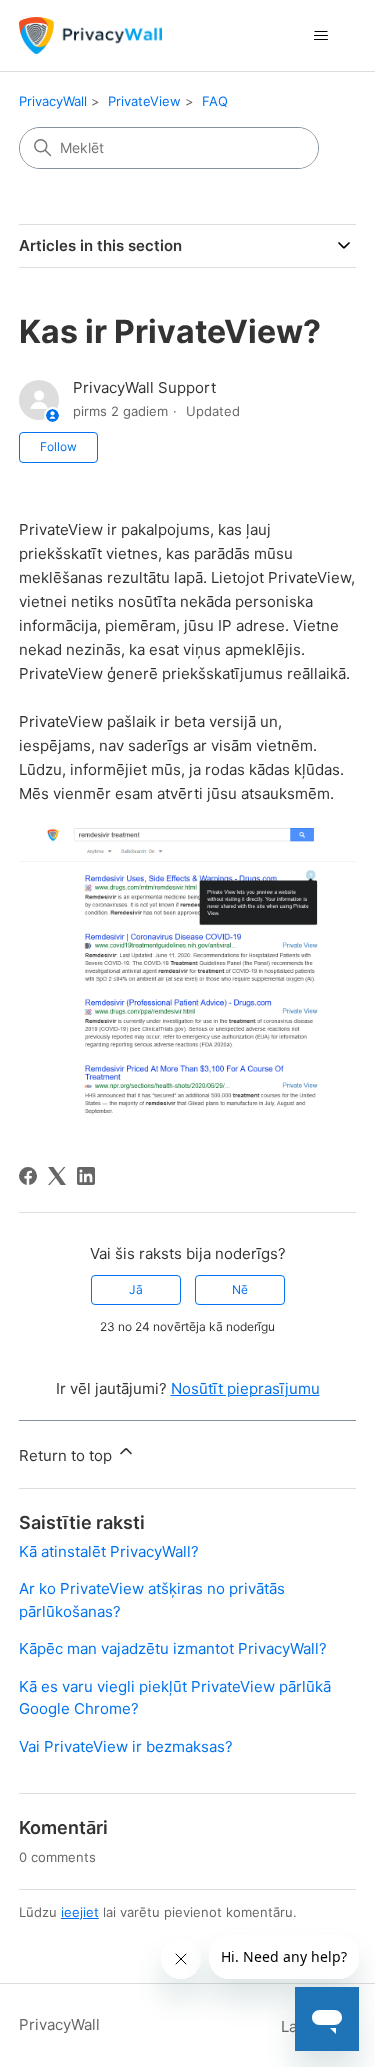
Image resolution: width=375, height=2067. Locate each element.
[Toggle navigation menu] (320, 36)
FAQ (215, 101)
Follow (58, 446)
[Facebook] (28, 1176)
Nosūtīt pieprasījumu (245, 1388)
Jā (136, 1289)
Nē (240, 1289)
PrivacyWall (53, 101)
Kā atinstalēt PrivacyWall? (109, 1551)
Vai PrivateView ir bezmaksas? (126, 1746)
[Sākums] (91, 35)
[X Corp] (57, 1176)
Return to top (67, 1455)
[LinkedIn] (86, 1176)
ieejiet (80, 1912)
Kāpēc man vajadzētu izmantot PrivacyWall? (173, 1648)
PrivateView (144, 101)
